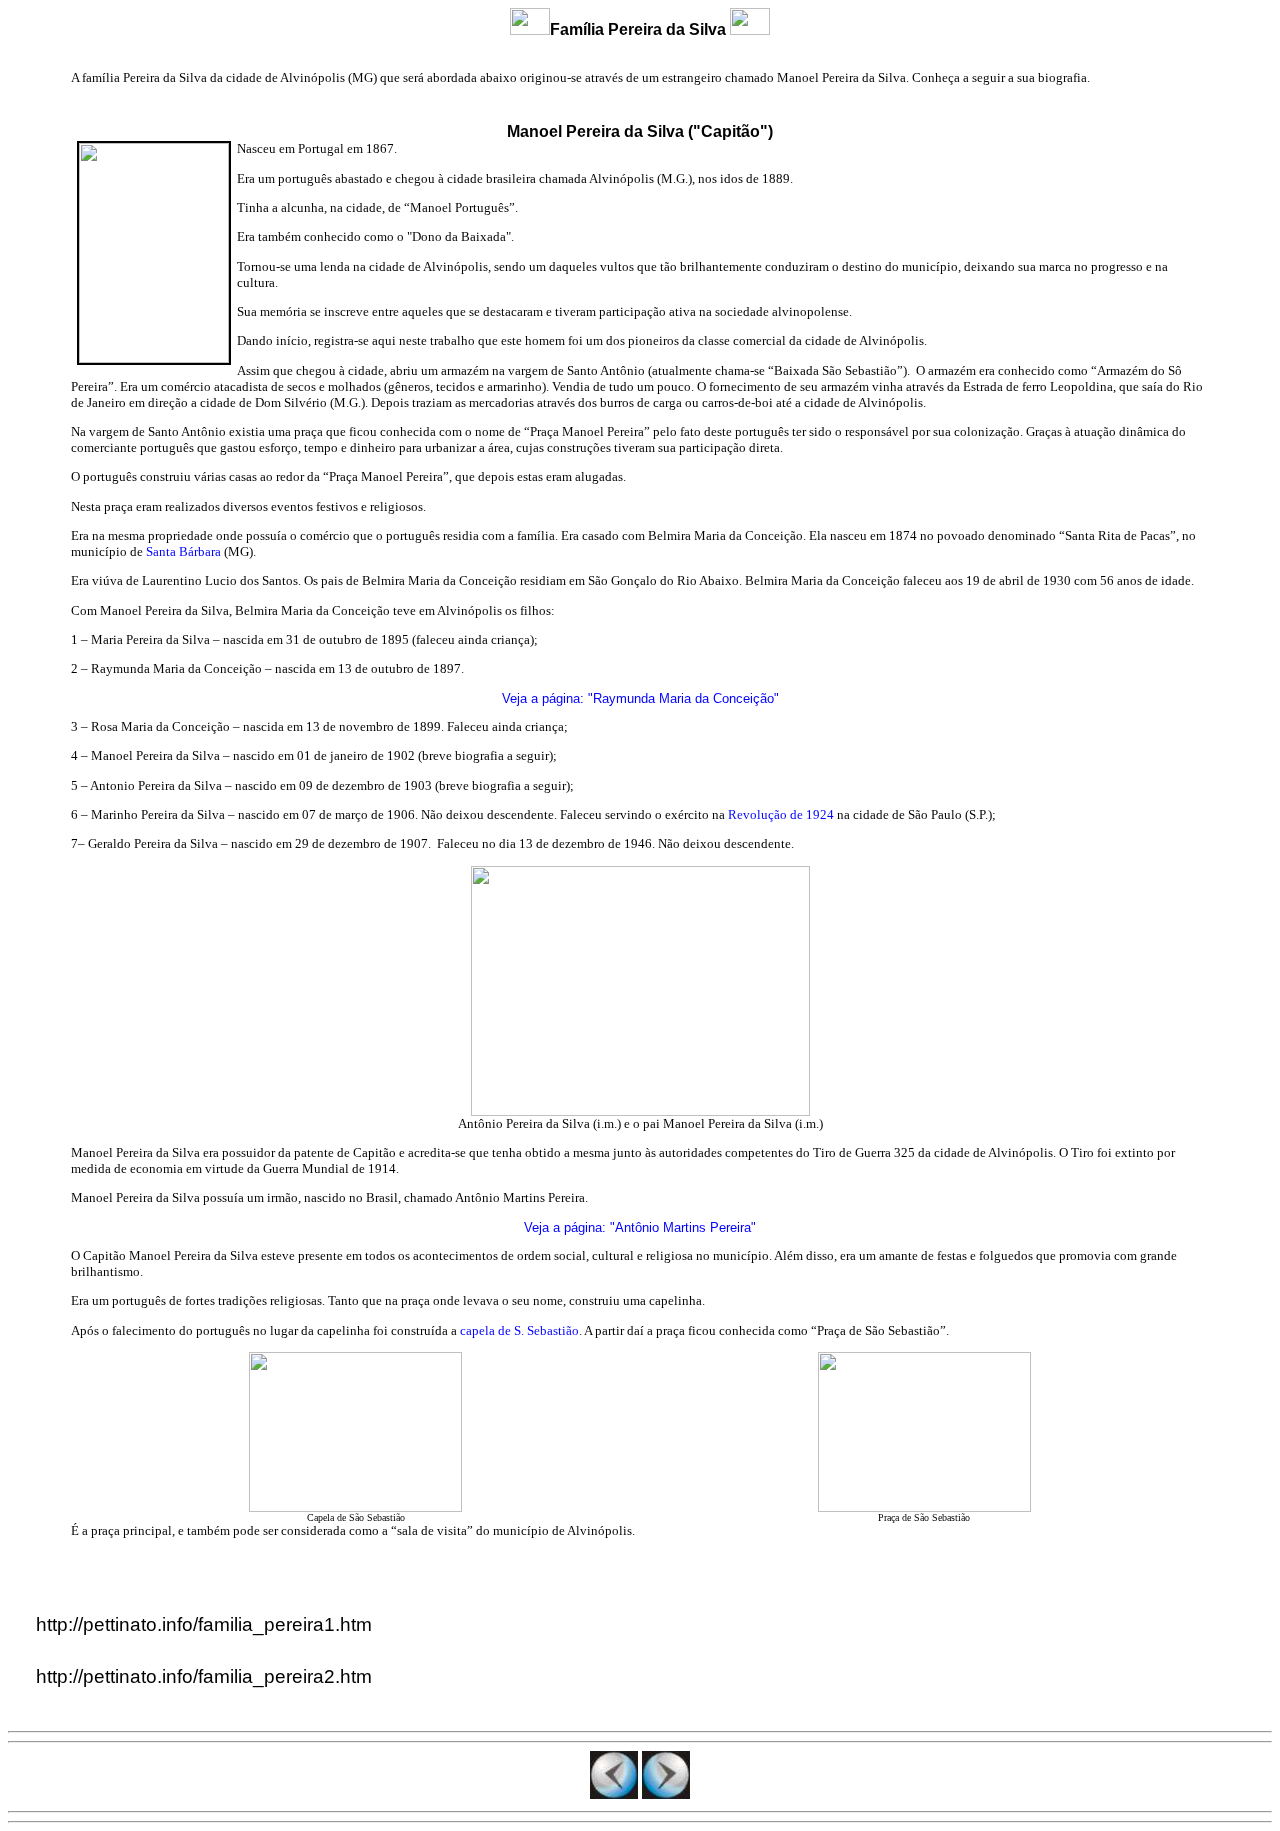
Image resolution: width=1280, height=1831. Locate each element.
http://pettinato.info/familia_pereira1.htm (204, 1624)
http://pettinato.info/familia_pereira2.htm (204, 1676)
